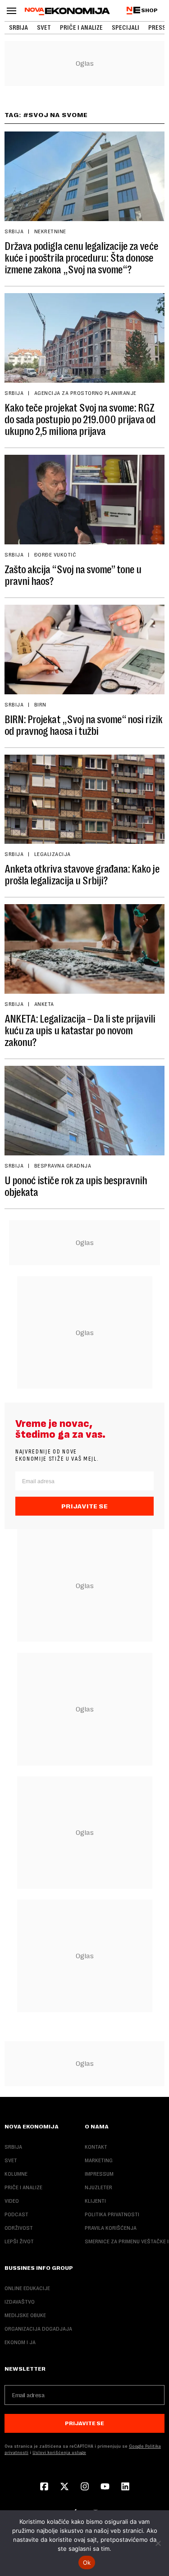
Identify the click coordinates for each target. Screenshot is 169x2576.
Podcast (16, 2214)
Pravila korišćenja (111, 2228)
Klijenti (95, 2201)
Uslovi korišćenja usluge (59, 2452)
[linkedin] (125, 2487)
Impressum (99, 2174)
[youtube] (105, 2487)
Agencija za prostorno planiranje (85, 393)
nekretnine (50, 231)
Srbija (18, 27)
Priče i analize (81, 27)
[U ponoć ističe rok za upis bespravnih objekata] (84, 1111)
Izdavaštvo (20, 2302)
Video (12, 2201)
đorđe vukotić (55, 555)
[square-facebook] (44, 2487)
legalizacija (53, 854)
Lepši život (19, 2241)
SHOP (149, 10)
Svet (44, 27)
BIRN (40, 705)
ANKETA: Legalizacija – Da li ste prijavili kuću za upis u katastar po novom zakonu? (80, 1031)
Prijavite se (84, 1506)
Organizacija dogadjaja (38, 2329)
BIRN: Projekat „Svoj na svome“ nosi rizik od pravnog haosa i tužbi (83, 725)
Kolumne (16, 2174)
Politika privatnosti (112, 2214)
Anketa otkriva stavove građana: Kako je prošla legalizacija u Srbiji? (82, 875)
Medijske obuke (25, 2315)
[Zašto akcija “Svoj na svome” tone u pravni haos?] (84, 500)
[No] (158, 2543)
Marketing (99, 2160)
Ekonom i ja (20, 2342)
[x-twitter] (64, 2487)
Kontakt (96, 2147)
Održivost (19, 2228)
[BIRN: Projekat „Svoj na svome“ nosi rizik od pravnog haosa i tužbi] (84, 650)
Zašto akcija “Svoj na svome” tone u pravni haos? (73, 575)
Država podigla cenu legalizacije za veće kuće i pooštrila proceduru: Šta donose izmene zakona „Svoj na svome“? (81, 258)
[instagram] (85, 2487)
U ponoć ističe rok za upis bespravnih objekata (76, 1186)
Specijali (126, 27)
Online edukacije (27, 2288)
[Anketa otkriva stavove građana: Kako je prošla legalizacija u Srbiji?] (84, 799)
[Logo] (67, 11)
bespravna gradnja (63, 1166)
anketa (44, 1004)
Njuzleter (98, 2187)
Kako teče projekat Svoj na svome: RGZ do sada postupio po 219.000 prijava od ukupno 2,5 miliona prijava (80, 420)
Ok (87, 2562)
